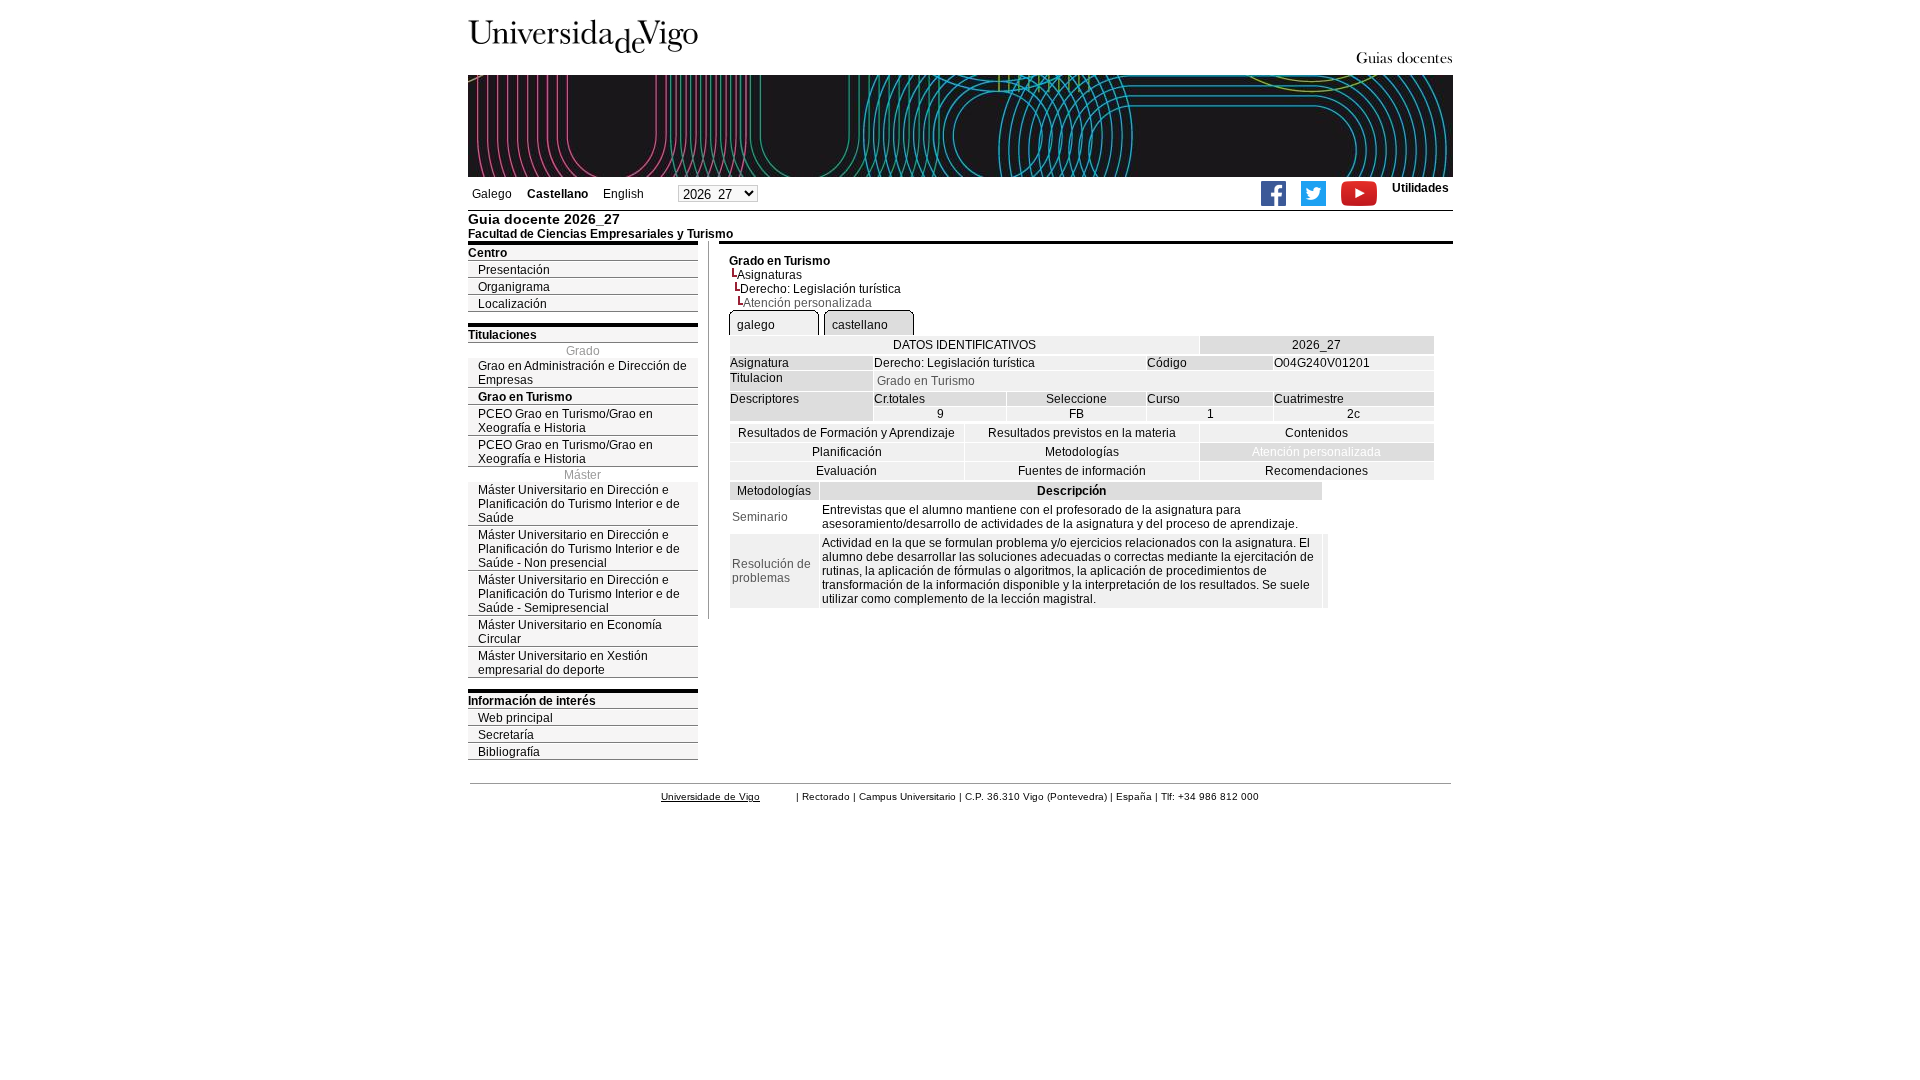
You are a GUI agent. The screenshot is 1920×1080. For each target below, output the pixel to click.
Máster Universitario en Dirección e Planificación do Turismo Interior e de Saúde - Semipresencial (579, 594)
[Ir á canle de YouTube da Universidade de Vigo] (1359, 193)
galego (756, 325)
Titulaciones (502, 335)
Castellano (557, 194)
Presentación (514, 270)
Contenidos (1316, 433)
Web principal (515, 718)
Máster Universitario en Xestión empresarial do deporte (563, 663)
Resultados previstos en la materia (1082, 433)
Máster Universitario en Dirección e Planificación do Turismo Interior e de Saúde (579, 504)
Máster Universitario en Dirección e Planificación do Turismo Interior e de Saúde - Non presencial (579, 549)
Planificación (847, 452)
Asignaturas (769, 275)
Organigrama (514, 287)
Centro (487, 253)
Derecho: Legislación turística (820, 289)
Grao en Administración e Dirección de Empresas (582, 373)
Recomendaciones (1316, 471)
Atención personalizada (1316, 452)
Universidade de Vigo (710, 796)
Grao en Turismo (525, 397)
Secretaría (506, 735)
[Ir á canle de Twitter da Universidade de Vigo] (1313, 193)
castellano (860, 325)
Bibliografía (509, 752)
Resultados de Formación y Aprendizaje (846, 433)
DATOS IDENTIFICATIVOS (964, 345)
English (623, 194)
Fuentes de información (1082, 471)
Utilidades (1420, 188)
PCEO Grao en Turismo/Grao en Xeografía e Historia (565, 421)
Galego (492, 194)
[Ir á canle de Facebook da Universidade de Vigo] (1273, 193)
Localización (512, 304)
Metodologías (1082, 452)
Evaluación (846, 471)
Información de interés (532, 701)
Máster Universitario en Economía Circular (570, 632)
